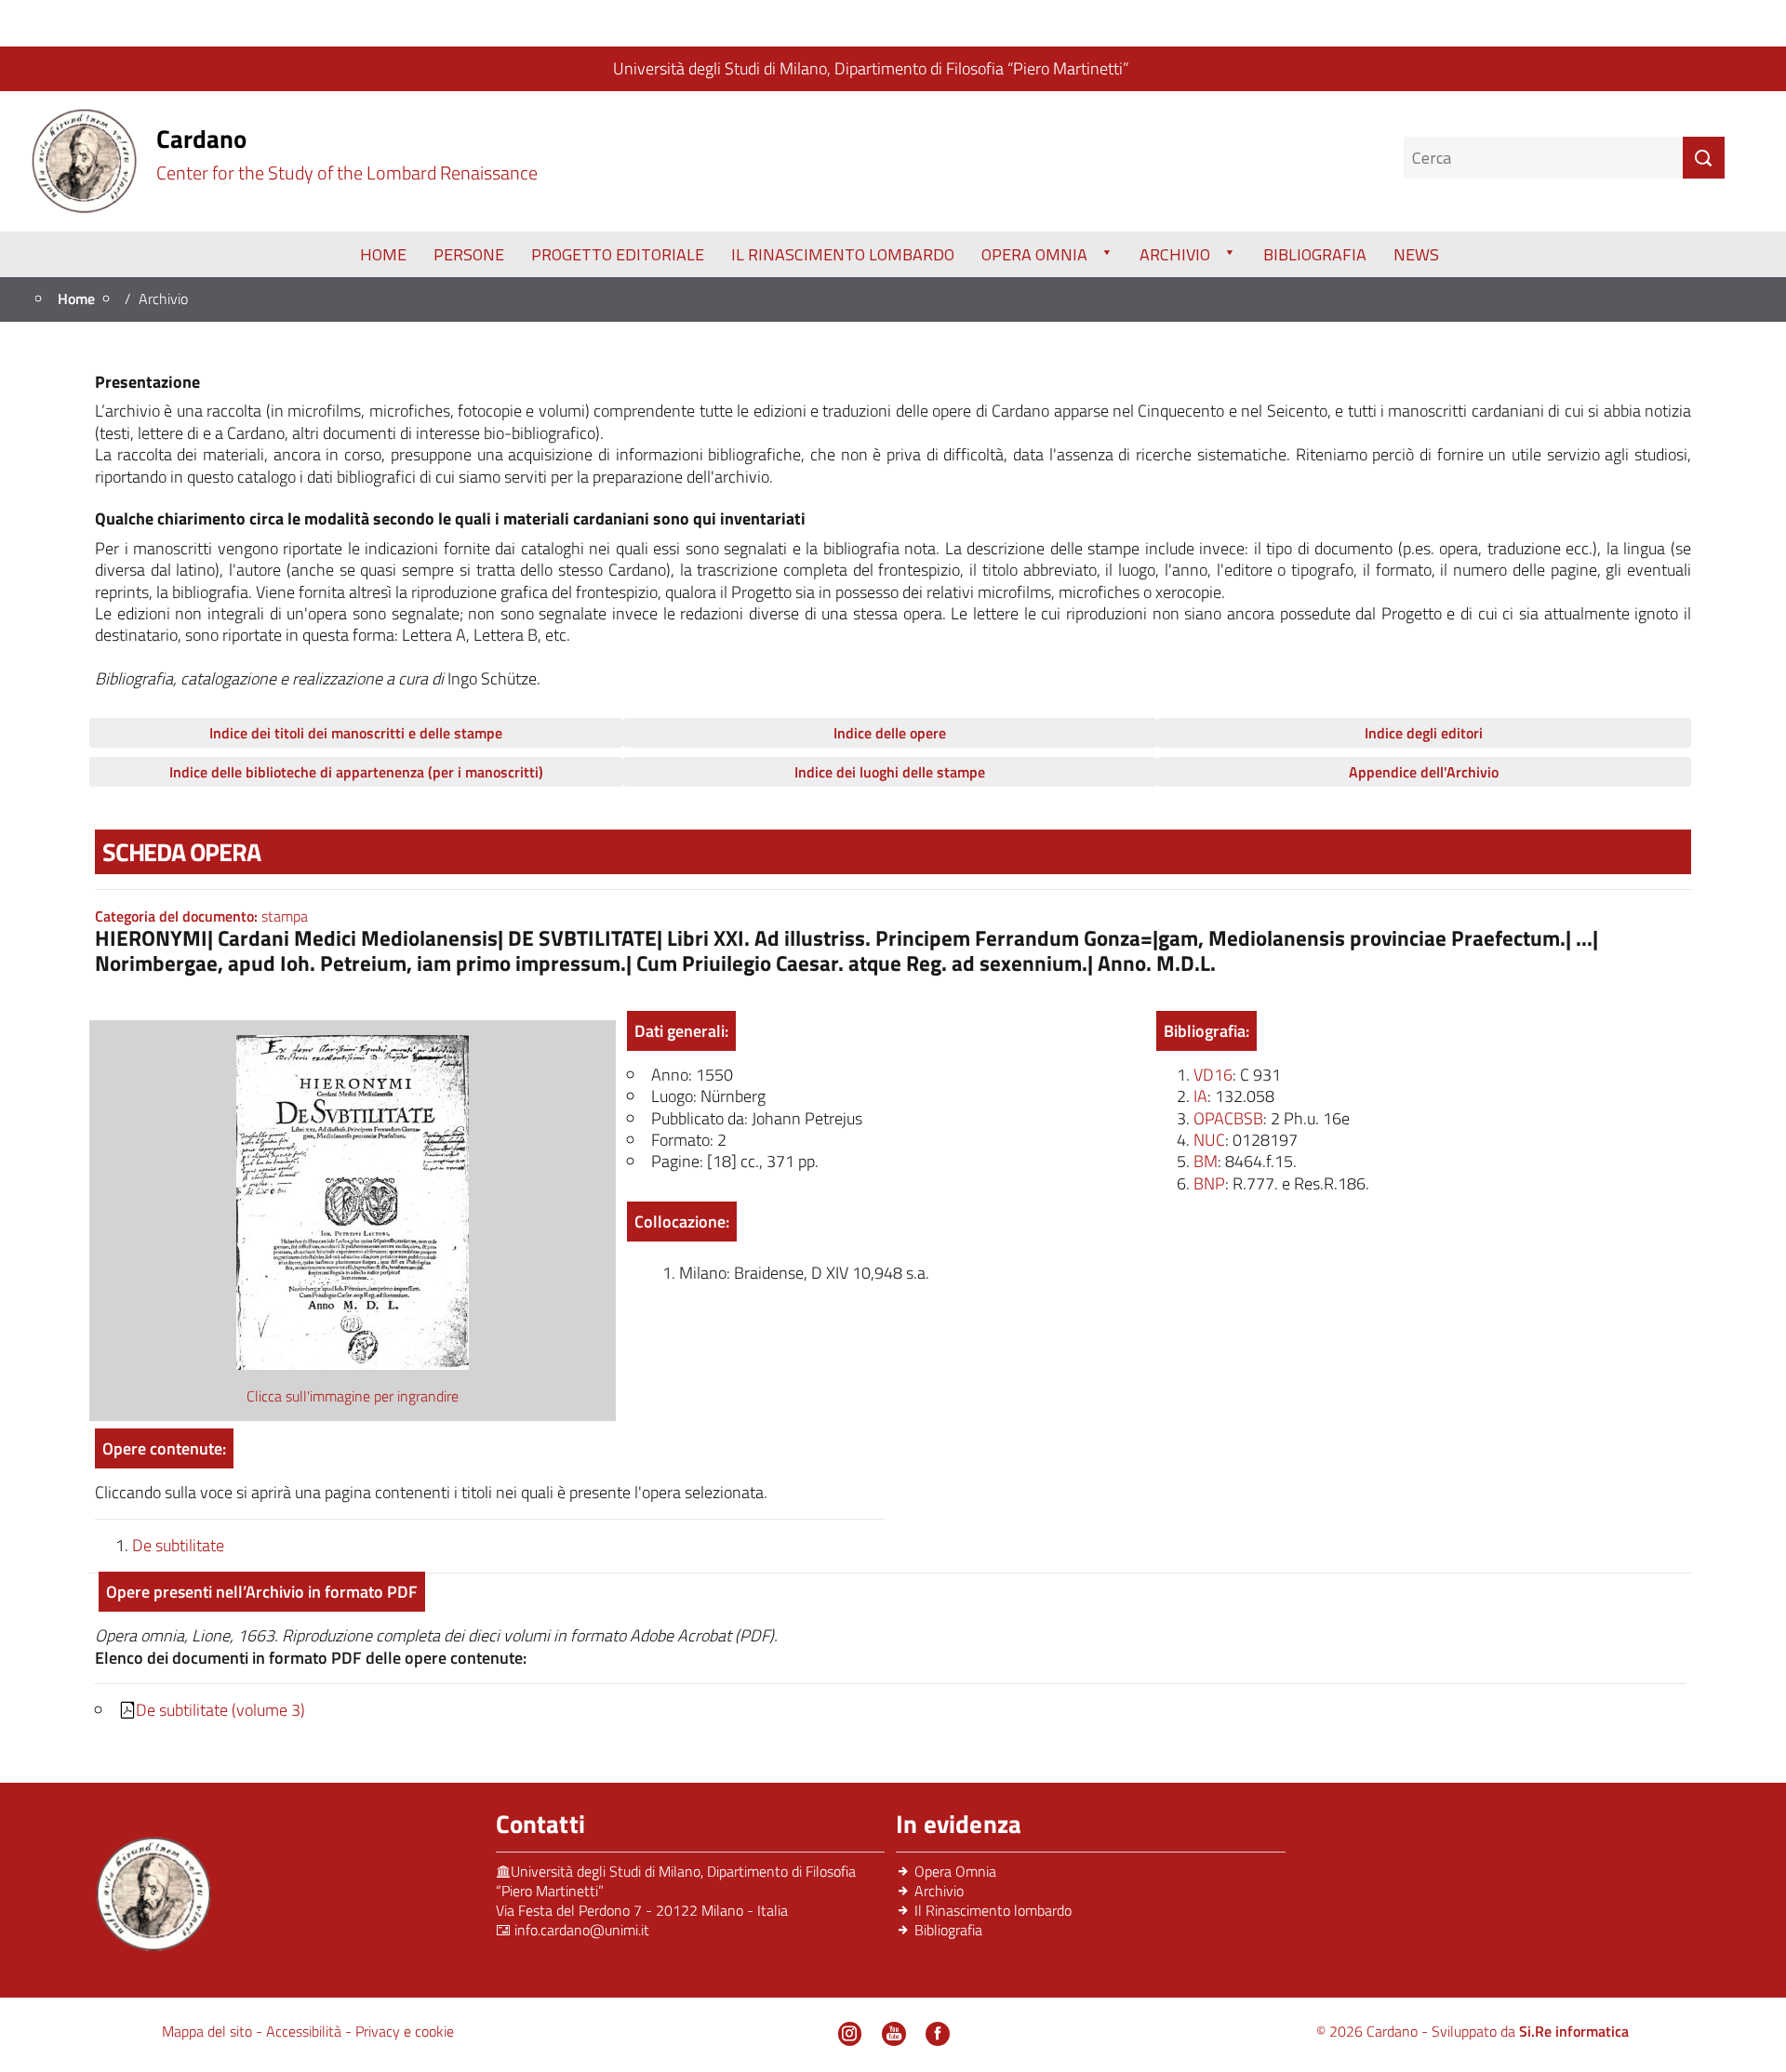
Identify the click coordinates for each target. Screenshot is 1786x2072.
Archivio (1175, 254)
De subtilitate (178, 1545)
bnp (1209, 1183)
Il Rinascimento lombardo (993, 1910)
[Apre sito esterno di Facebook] (938, 2034)
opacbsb (1228, 1118)
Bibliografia (1315, 254)
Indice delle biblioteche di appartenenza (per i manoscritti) (356, 772)
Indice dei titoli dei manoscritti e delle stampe (356, 733)
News (1416, 254)
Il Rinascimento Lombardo (843, 254)
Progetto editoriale (618, 254)
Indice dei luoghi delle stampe (890, 772)
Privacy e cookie (405, 2031)
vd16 (1213, 1075)
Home (383, 254)
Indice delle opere (890, 733)
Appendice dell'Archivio (1424, 772)
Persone (469, 254)
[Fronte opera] (353, 1201)
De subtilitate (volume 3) (220, 1710)
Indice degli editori (1424, 733)
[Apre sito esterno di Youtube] (894, 2034)
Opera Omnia (1034, 254)
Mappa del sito (209, 2031)
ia (1200, 1096)
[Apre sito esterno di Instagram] (850, 2034)
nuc (1209, 1140)
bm (1206, 1161)
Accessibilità (306, 2031)
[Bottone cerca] (1704, 158)
